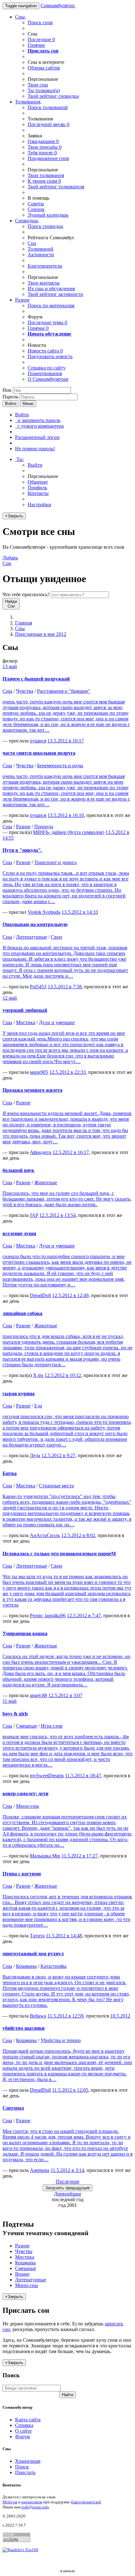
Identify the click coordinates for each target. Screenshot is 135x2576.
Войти (11, 404)
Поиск (22, 2467)
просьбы (45, 147)
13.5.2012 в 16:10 (66, 815)
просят (42, 153)
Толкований (40, 249)
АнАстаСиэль (45, 1535)
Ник (7, 390)
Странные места (56, 1486)
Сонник (36, 209)
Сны (20, 628)
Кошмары (26, 1966)
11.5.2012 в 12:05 (70, 2090)
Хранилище (28, 2461)
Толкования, (28, 102)
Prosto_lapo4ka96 (48, 1616)
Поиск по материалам (51, 305)
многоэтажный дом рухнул (33, 1954)
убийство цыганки (24, 2028)
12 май (10, 998)
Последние (41, 39)
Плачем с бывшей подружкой (36, 679)
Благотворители (45, 266)
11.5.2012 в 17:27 (80, 1856)
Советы (36, 204)
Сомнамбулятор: (58, 6)
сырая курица (19, 1393)
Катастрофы (54, 1966)
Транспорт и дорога (55, 862)
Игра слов (52, 1726)
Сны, (21, 17)
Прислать (25, 2472)
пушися (38, 741)
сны (38, 85)
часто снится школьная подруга (39, 753)
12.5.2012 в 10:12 (63, 1375)
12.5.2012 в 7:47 (84, 1616)
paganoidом (32, 2502)
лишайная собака (22, 1313)
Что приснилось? (26, 594)
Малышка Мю (45, 1856)
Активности (41, 255)
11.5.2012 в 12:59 (65, 2016)
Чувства (25, 691)
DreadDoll (40, 1295)
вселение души (19, 1233)
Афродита (40, 1152)
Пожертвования (45, 373)
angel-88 (38, 1695)
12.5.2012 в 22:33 (67, 1072)
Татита (37, 1936)
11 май (10, 1701)
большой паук (18, 1170)
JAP (34, 1215)
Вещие (22, 2274)
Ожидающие (43, 141)
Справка (24, 2425)
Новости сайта (45, 351)
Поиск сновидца (45, 226)
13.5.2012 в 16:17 (66, 741)
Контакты (38, 493)
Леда (35, 1455)
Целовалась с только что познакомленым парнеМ (59, 1554)
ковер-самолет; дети (25, 1793)
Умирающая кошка (25, 1633)
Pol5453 (38, 987)
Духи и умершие (57, 1022)
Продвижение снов (48, 158)
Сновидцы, (27, 221)
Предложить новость (50, 356)
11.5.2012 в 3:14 (67, 2170)
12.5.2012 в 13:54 (57, 1215)
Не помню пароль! (35, 449)
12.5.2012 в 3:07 (65, 1695)
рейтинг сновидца (53, 96)
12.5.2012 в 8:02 (78, 1535)
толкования (46, 175)
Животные (46, 1183)
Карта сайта (28, 2420)
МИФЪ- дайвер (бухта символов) (69, 832)
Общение (38, 482)
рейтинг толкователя (56, 187)
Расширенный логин (37, 437)
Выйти (35, 465)
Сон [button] (10, 561)
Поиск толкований (48, 107)
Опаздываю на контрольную (35, 924)
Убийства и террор (61, 2040)
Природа (44, 827)
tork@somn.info (35, 2507)
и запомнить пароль (38, 420)
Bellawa (38, 2016)
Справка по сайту (47, 368)
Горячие (36, 45)
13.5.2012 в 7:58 (65, 987)
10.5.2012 (120, 2016)
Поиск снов (40, 22)
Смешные (27, 1726)
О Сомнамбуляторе (48, 379)
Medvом (10, 2502)
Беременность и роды (60, 766)
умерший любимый (25, 1010)
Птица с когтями (22, 1874)
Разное (22, 300)
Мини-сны (27, 1806)
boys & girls (15, 1714)
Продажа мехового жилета (32, 1090)
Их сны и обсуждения (51, 289)
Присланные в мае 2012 (41, 634)
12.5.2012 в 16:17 (71, 1152)
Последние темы (47, 322)
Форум (22, 2437)
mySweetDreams (47, 1776)
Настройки (39, 505)
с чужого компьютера (39, 426)
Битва (10, 1473)
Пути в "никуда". (22, 850)
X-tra (38, 1375)
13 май (10, 666)
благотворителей (86, 2502)
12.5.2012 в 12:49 (70, 1295)
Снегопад (13, 2108)
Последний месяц (49, 124)
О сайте (23, 2431)
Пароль (10, 397)
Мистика (26, 1022)
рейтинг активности (55, 294)
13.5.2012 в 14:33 (80, 912)
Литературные (32, 937)
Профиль (37, 488)
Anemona (40, 2170)
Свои (57, 937)
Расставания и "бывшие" (64, 691)
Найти (67, 2395)
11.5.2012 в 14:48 (64, 1936)
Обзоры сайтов (44, 68)
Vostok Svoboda (44, 912)
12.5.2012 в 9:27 (58, 1455)
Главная (24, 623)
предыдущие (67, 2188)
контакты (44, 283)
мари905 (39, 1072)
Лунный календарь (48, 215)
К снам (44, 181)
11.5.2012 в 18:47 (83, 1776)
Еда (38, 1406)
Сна (32, 243)
